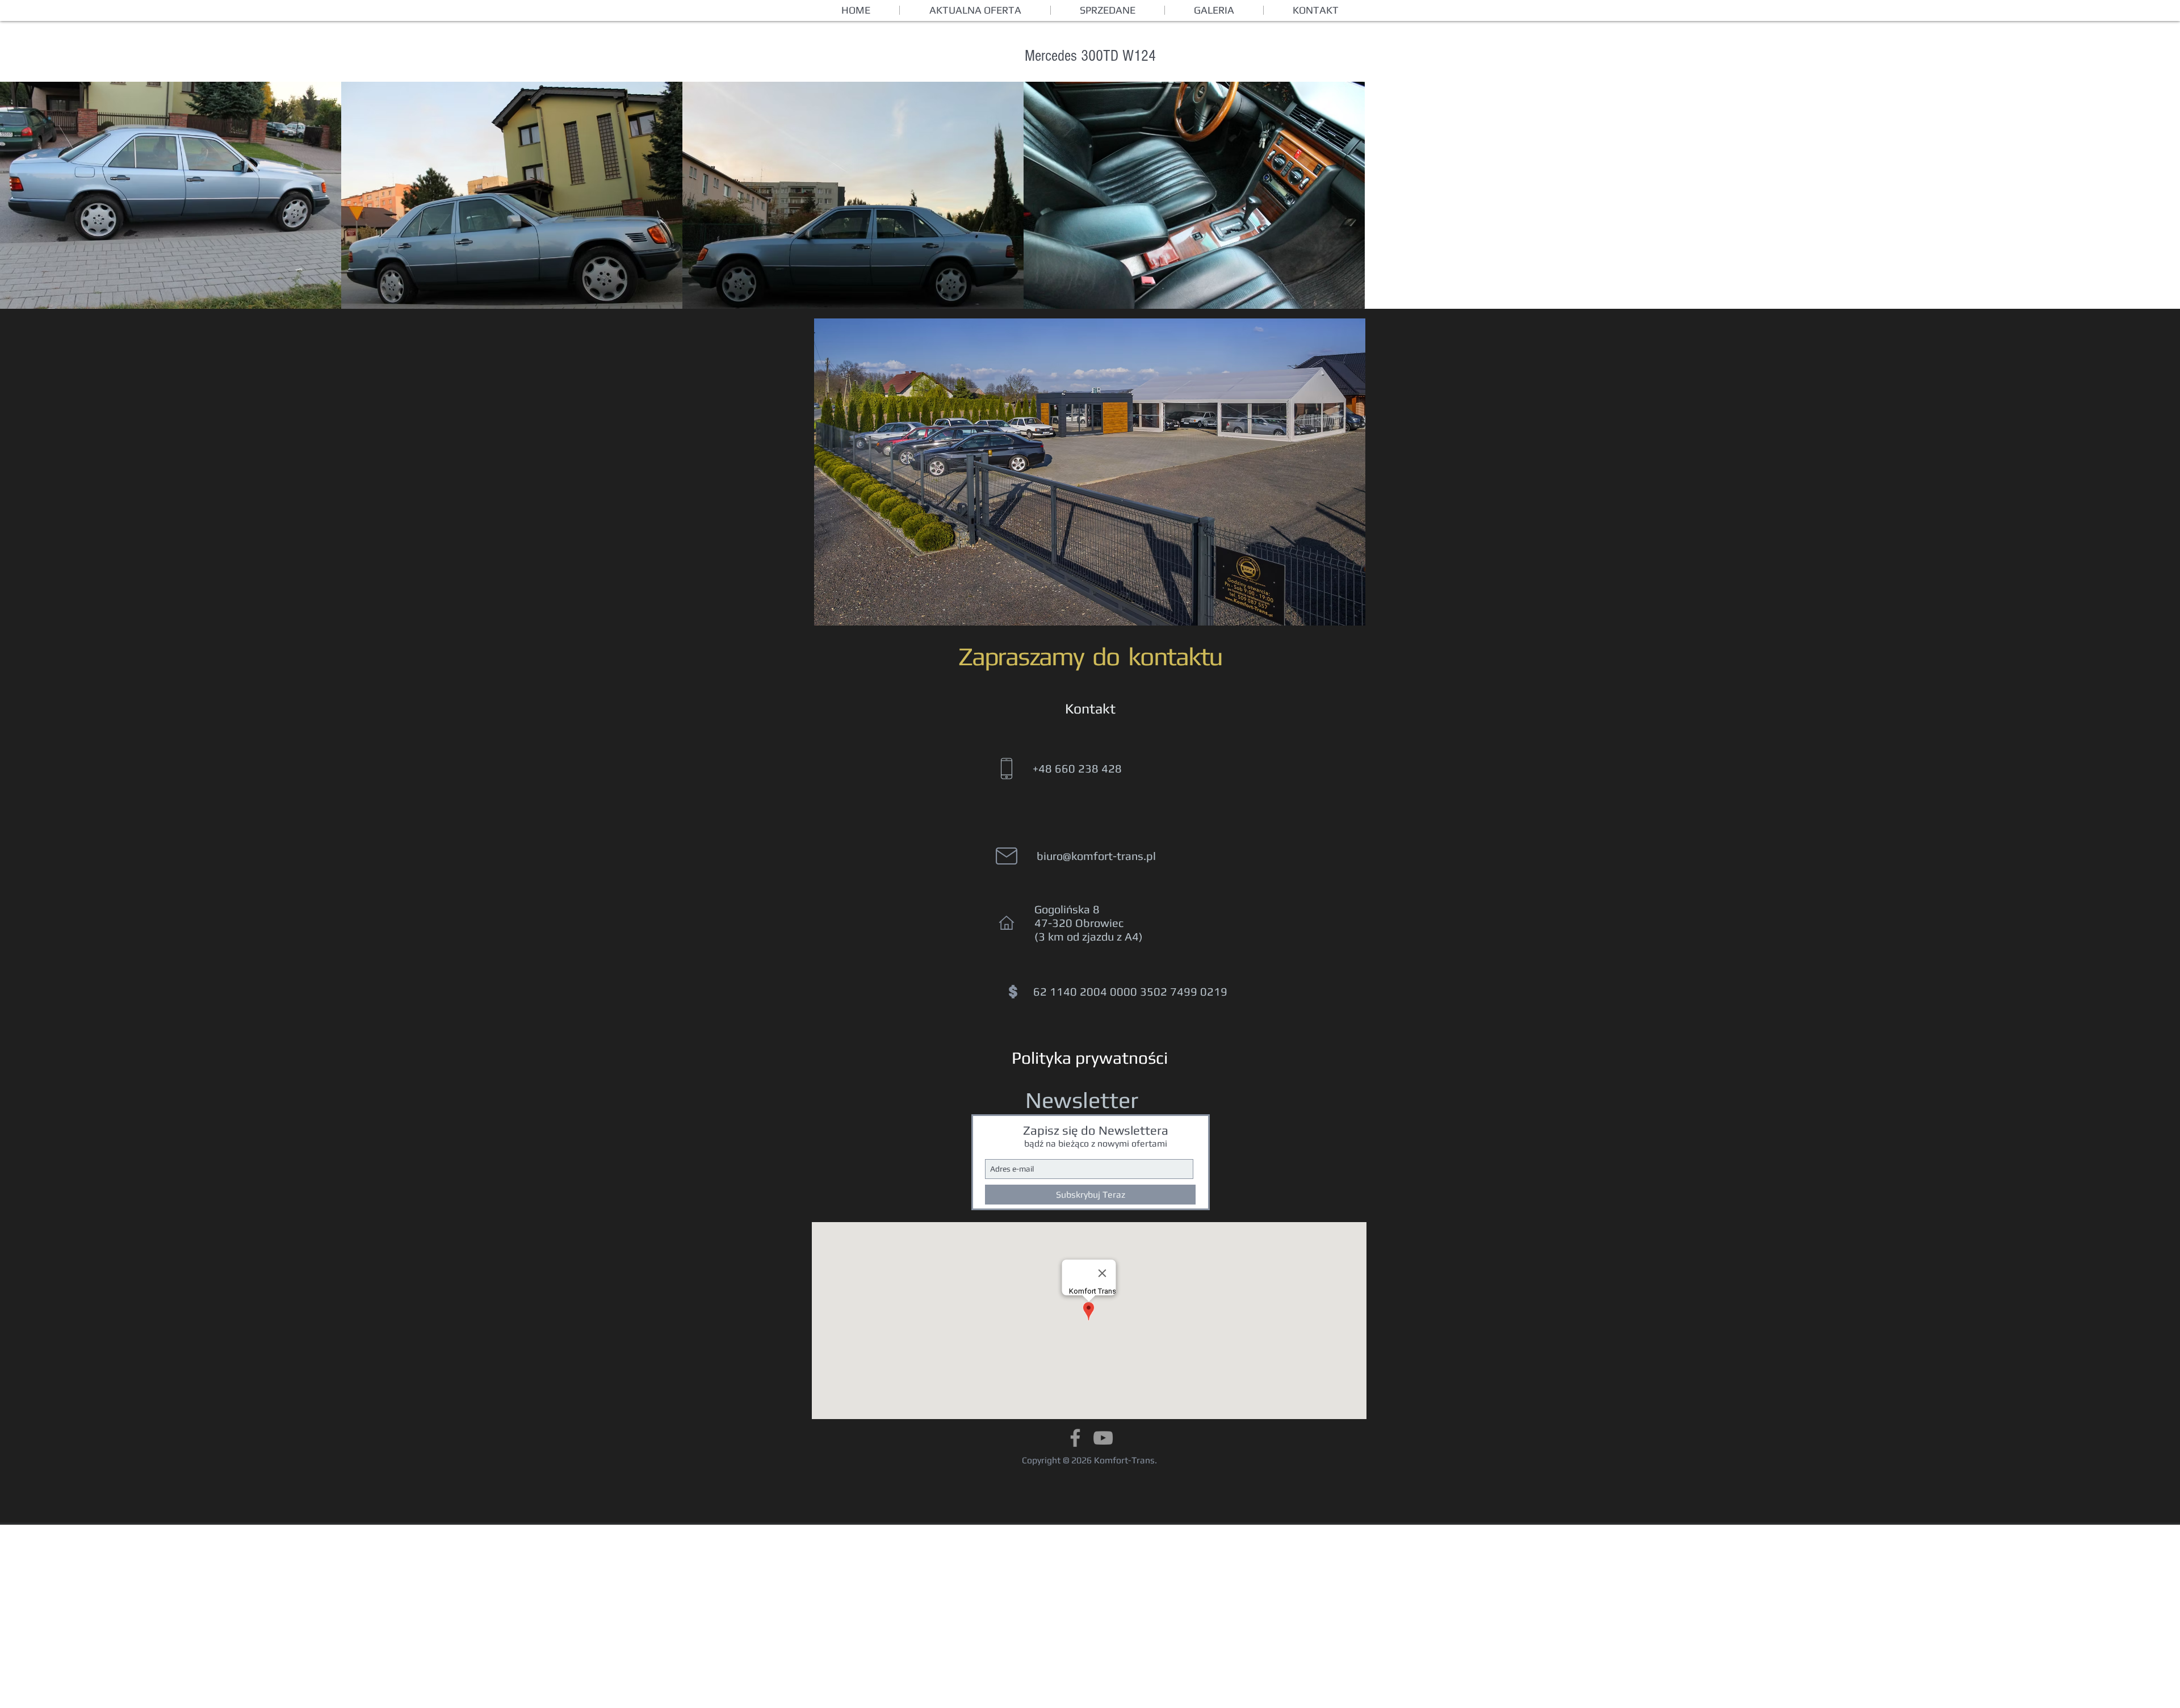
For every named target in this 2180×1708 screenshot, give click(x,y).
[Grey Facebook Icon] (1075, 1438)
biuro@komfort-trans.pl (1096, 856)
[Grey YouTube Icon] (1103, 1438)
